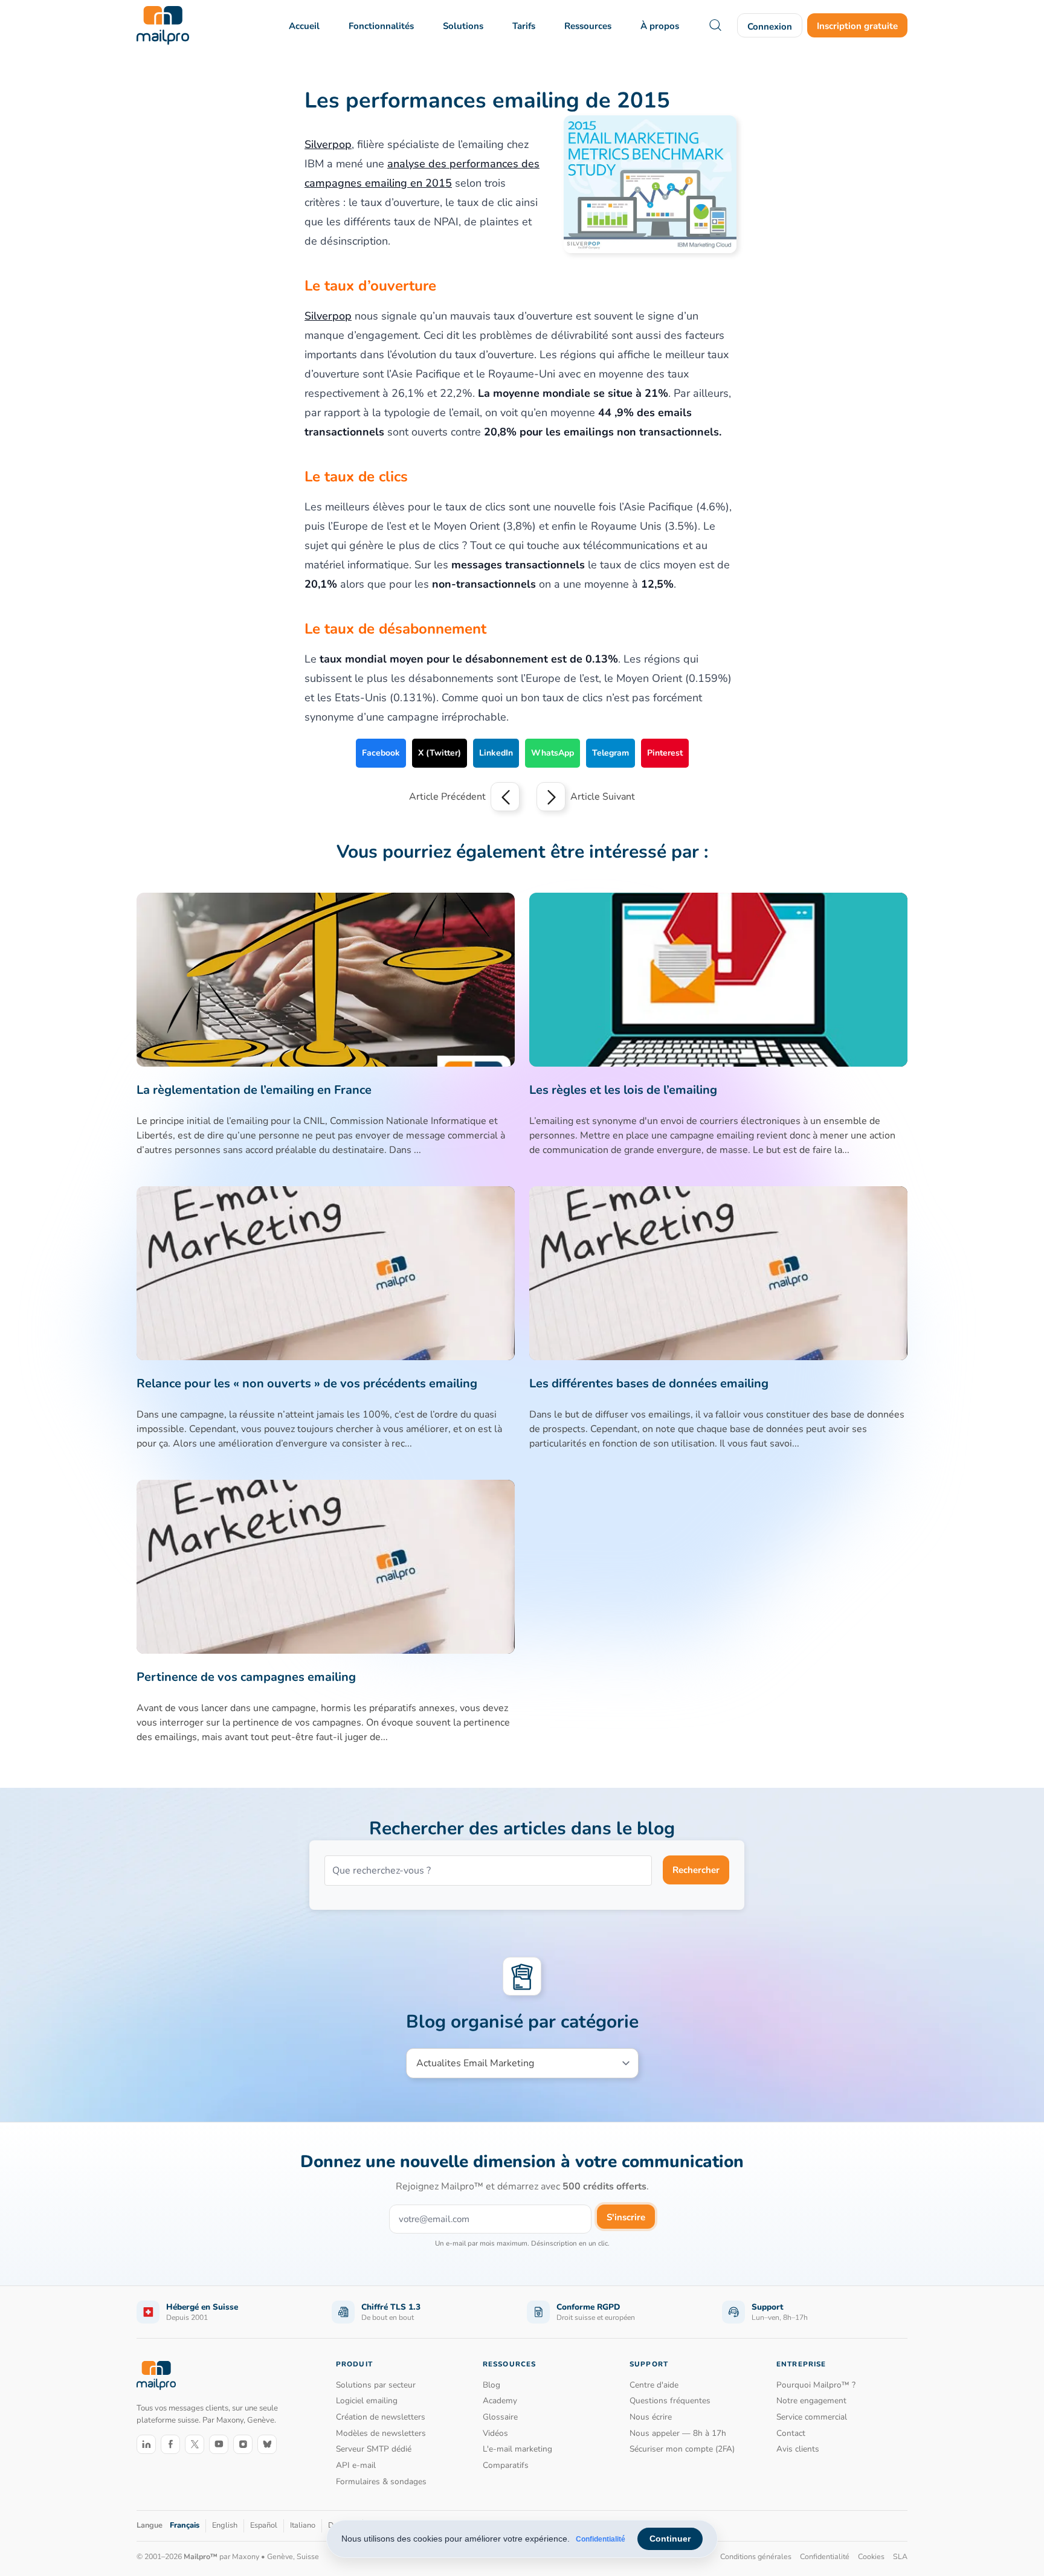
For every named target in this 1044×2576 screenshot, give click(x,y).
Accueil (304, 26)
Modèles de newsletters (381, 2433)
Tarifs (524, 26)
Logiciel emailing (367, 2401)
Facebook (381, 753)
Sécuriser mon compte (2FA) (682, 2449)
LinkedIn (496, 753)
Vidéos (495, 2433)
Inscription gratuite (857, 26)
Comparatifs (506, 2465)
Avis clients (798, 2449)
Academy (500, 2401)
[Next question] (551, 797)
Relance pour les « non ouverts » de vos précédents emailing (307, 1383)
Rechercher (696, 1870)
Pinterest (665, 753)
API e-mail (356, 2465)
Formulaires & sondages (381, 2481)
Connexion (770, 27)
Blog (491, 2385)
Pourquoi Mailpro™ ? (816, 2385)
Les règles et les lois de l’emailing (623, 1090)
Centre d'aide (654, 2385)
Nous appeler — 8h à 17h (678, 2433)
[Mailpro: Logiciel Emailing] (163, 25)
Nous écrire (651, 2417)
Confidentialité (601, 2539)
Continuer (670, 2539)
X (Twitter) (440, 753)
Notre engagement (811, 2401)
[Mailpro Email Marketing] (156, 2376)
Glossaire (500, 2417)
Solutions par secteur (376, 2385)
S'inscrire (626, 2217)
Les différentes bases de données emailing (649, 1383)
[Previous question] (505, 797)
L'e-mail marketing (517, 2449)
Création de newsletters (381, 2417)
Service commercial (812, 2417)
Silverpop (328, 144)
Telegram (611, 753)
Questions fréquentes (670, 2401)
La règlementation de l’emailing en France (254, 1090)
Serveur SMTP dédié (374, 2449)
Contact (791, 2433)
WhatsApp (553, 753)
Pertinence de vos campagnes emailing (246, 1677)
